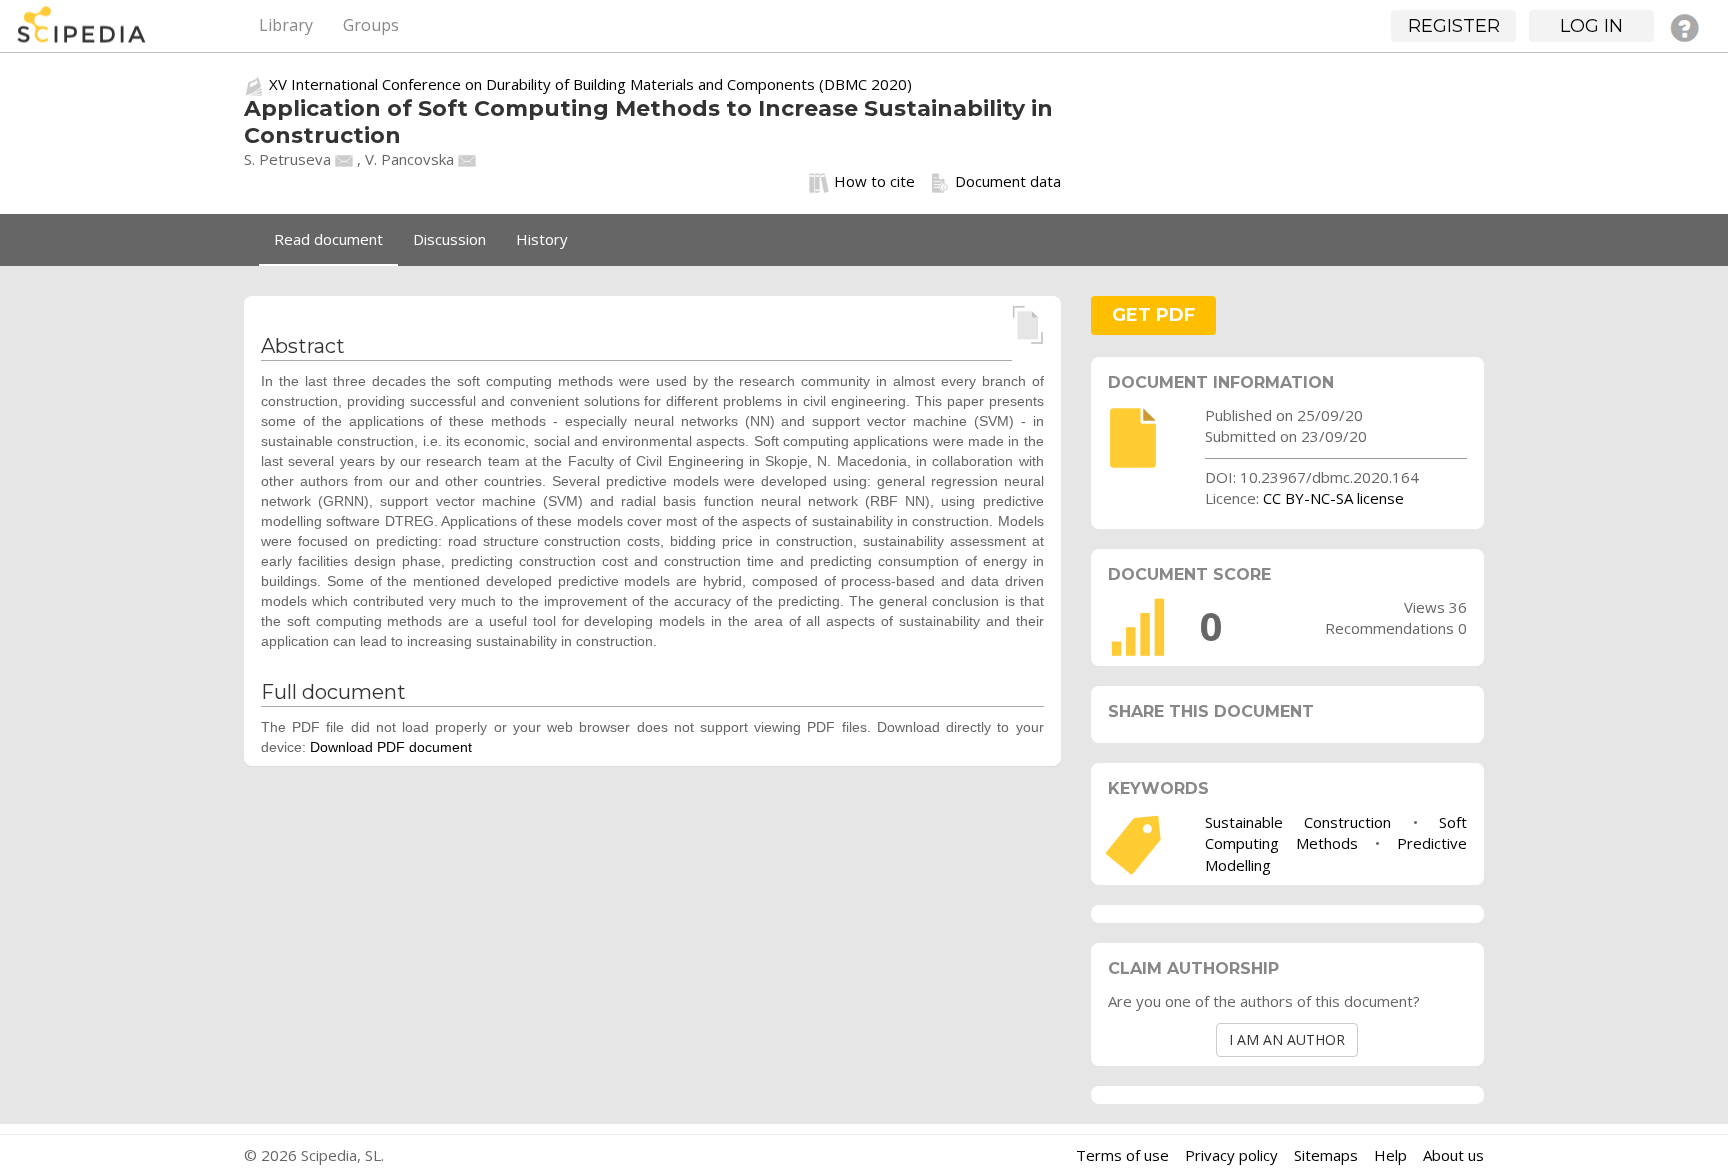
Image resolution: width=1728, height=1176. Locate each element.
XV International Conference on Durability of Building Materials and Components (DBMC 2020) (590, 84)
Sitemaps (1326, 1155)
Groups (371, 25)
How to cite (874, 181)
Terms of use (1122, 1155)
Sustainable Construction (1298, 822)
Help (1390, 1155)
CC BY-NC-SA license (1333, 498)
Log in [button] (1591, 26)
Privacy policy (1231, 1155)
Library (286, 25)
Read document (328, 239)
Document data (1008, 181)
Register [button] (1454, 26)
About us (1453, 1155)
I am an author (1287, 1039)
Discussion (449, 239)
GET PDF (1153, 315)
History (542, 239)
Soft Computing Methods (1336, 832)
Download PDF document (391, 747)
